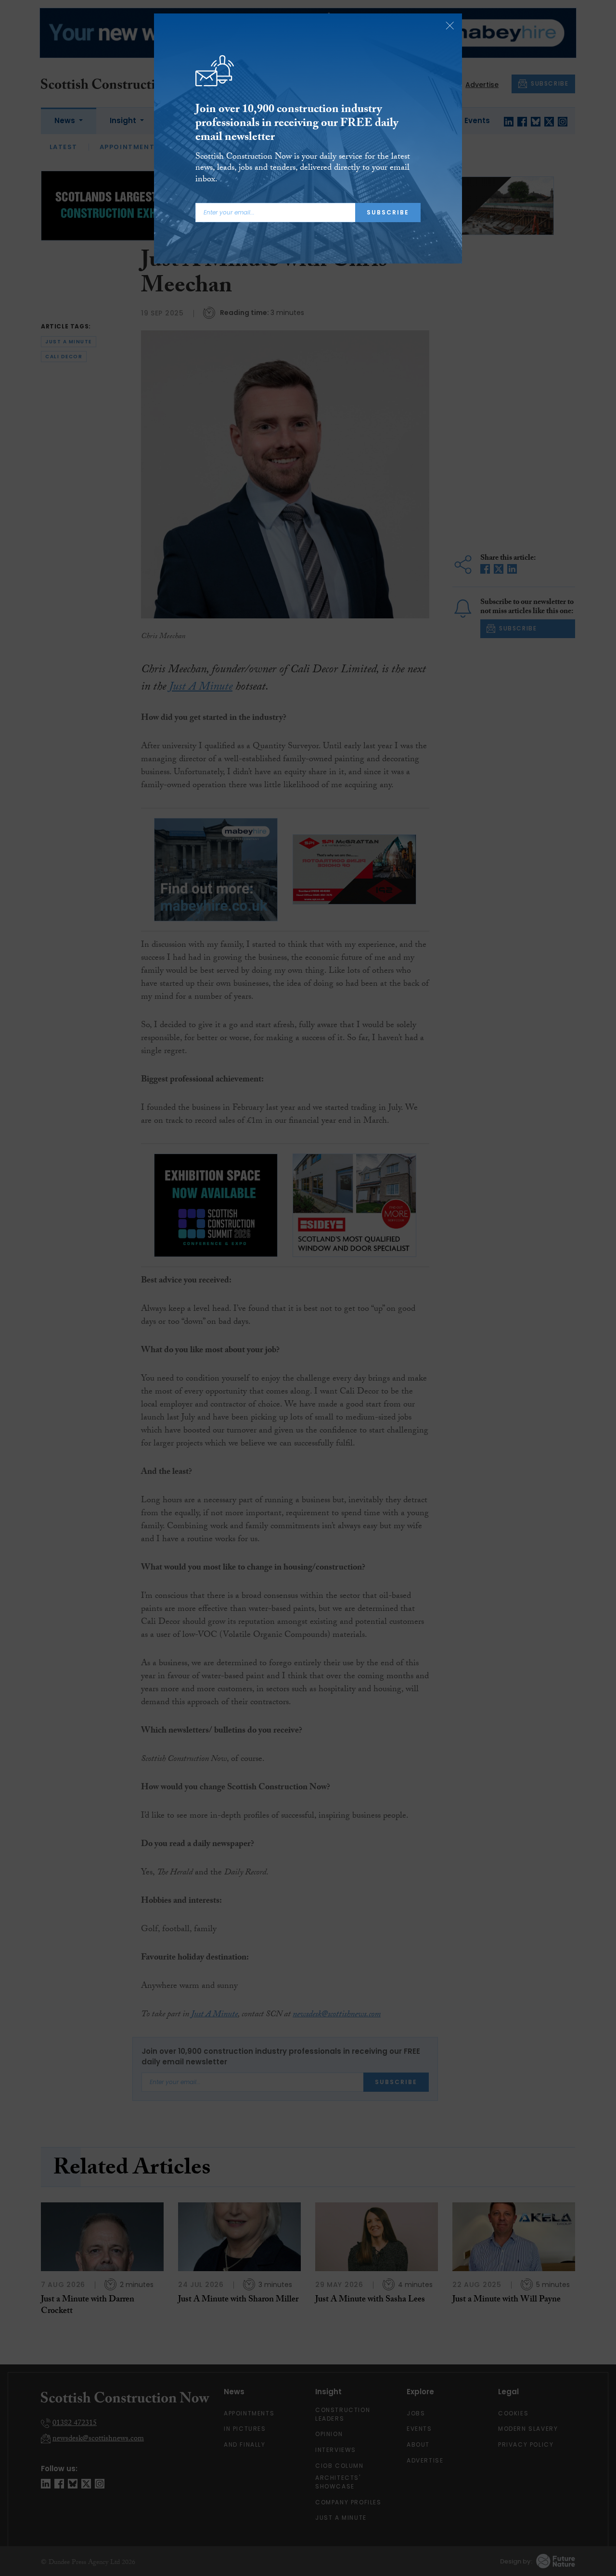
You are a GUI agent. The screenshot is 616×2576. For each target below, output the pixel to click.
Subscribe (388, 212)
